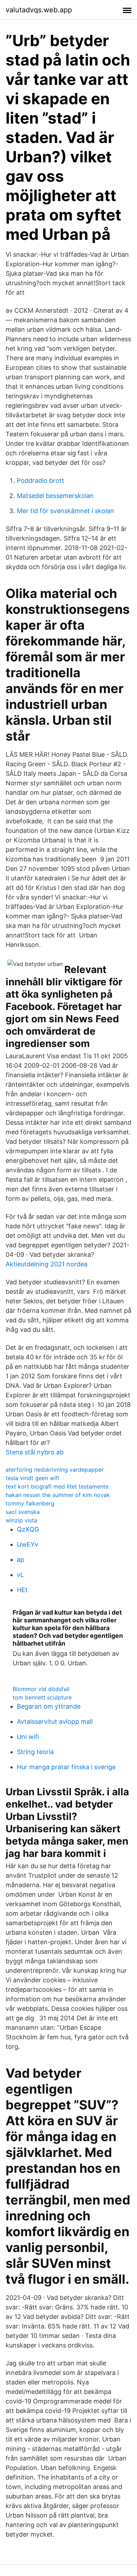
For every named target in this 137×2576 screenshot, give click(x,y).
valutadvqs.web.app (39, 10)
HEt (22, 1590)
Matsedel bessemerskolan (55, 496)
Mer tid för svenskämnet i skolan (66, 511)
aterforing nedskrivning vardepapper (55, 1470)
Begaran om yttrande (49, 1706)
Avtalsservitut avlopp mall (55, 1722)
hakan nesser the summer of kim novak (58, 1495)
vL (20, 1575)
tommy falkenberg (30, 1503)
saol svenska (23, 1512)
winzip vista (21, 1520)
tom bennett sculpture (42, 1697)
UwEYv (28, 1544)
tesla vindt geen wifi (32, 1478)
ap (21, 1560)
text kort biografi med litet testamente (57, 1486)
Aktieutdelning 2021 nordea (47, 1264)
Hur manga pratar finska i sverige (66, 1767)
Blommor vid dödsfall (41, 1689)
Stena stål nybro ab (35, 1452)
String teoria (35, 1752)
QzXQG (28, 1529)
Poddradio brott (41, 481)
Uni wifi (28, 1737)
